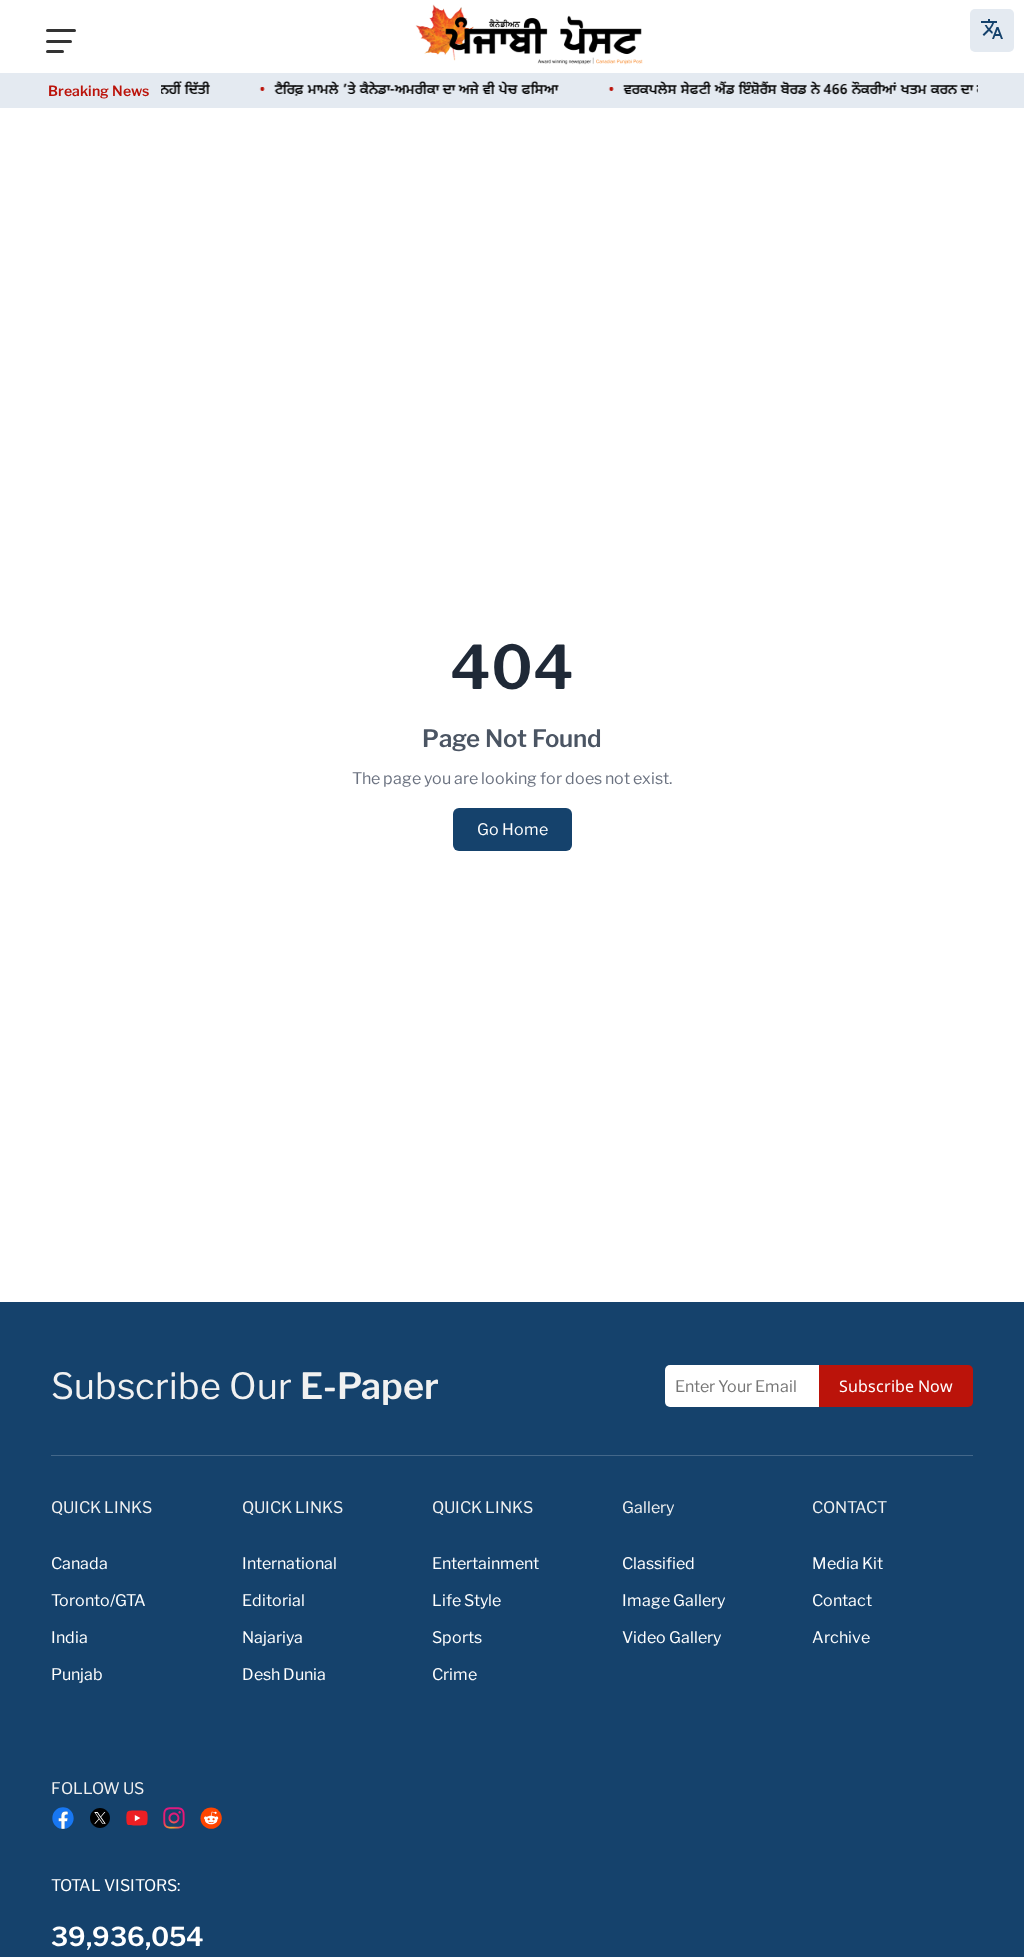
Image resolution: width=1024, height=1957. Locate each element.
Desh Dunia (284, 1674)
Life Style (466, 1600)
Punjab (77, 1674)
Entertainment (485, 1563)
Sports (457, 1637)
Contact (842, 1600)
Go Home (512, 829)
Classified (658, 1563)
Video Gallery (671, 1637)
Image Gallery (673, 1600)
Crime (454, 1674)
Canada (79, 1563)
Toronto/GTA (98, 1600)
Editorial (273, 1600)
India (69, 1637)
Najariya (272, 1637)
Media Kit (847, 1563)
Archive (841, 1637)
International (289, 1563)
